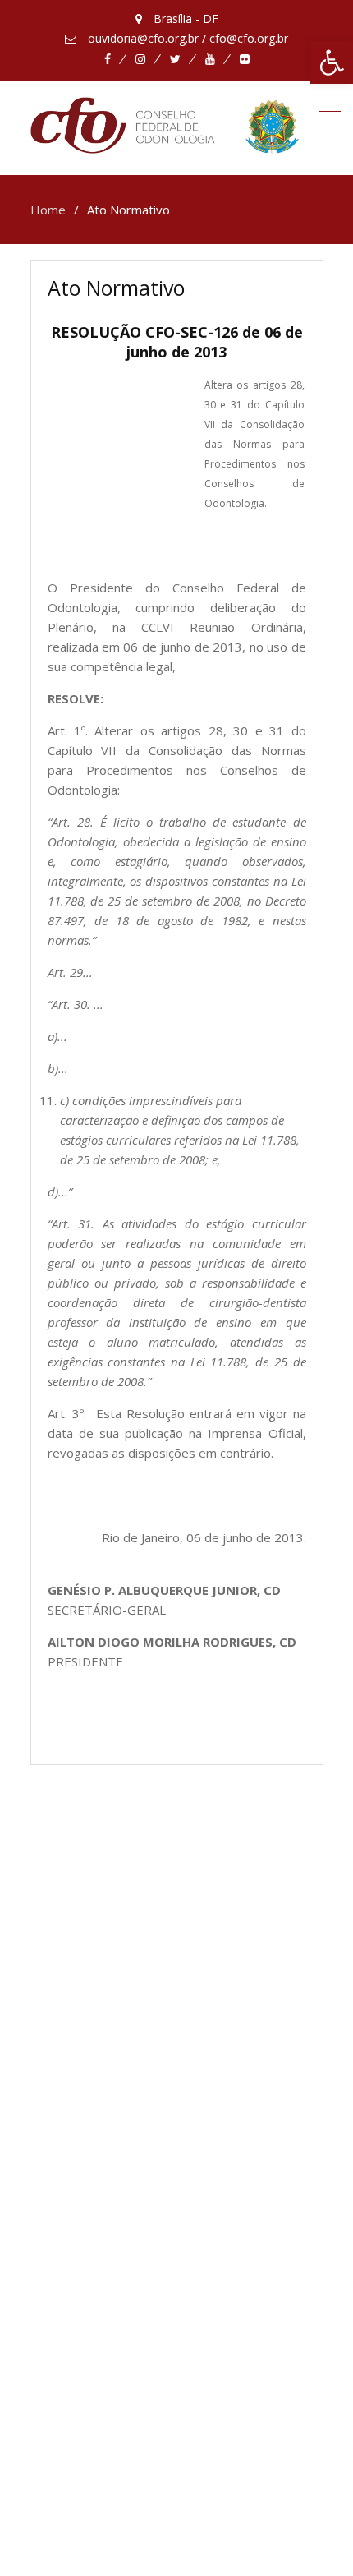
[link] (332, 62)
